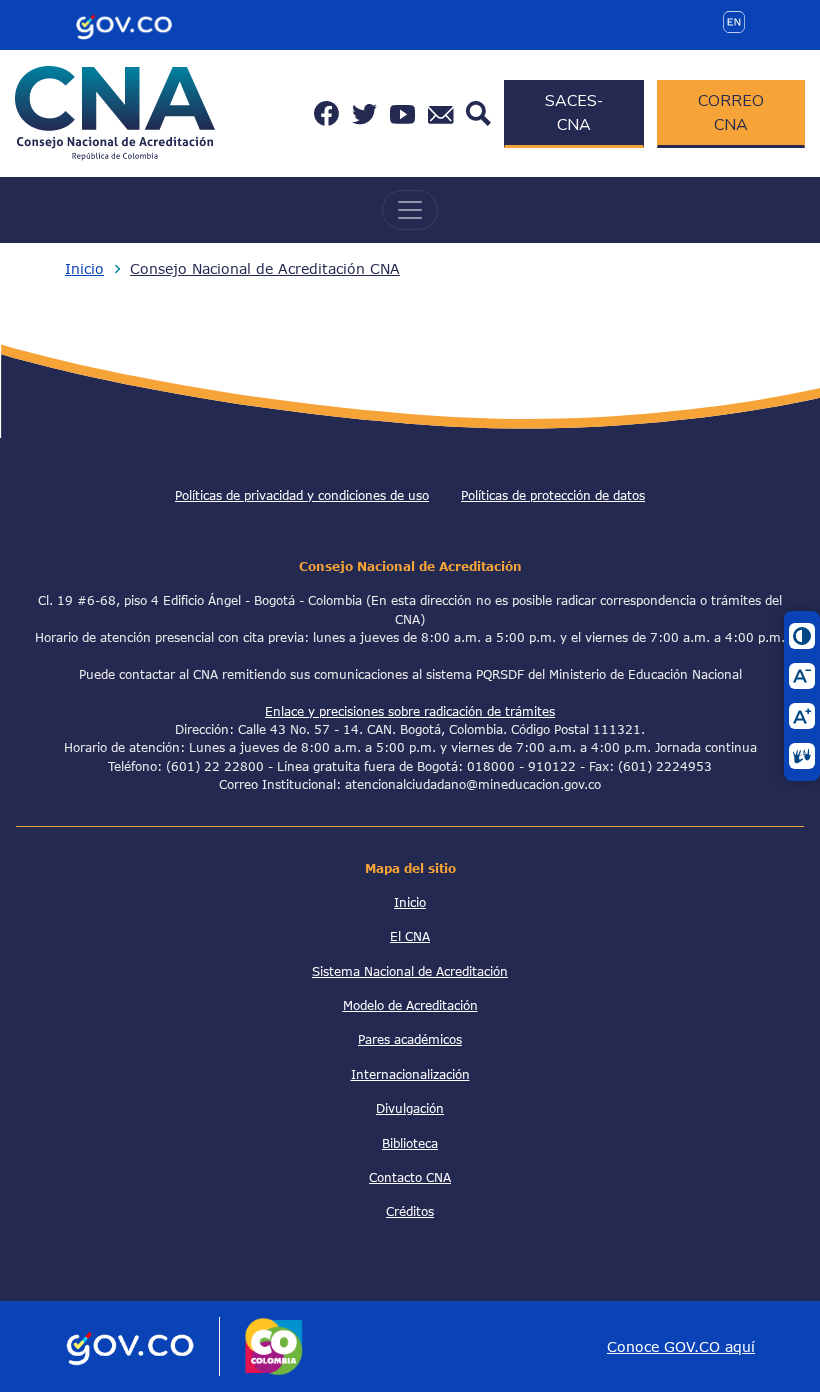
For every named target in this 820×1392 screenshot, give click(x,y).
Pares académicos (410, 1039)
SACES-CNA (574, 113)
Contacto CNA (410, 1177)
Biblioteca (410, 1143)
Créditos (410, 1211)
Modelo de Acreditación (410, 1005)
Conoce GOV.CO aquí (681, 1346)
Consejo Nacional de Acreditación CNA (265, 268)
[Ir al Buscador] (478, 111)
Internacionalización (410, 1074)
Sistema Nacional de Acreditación (410, 971)
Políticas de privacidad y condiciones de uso (302, 495)
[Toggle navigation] (410, 210)
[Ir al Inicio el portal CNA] (115, 111)
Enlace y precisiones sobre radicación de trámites (410, 711)
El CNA (410, 936)
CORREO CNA (731, 113)
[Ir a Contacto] (441, 113)
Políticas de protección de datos (553, 495)
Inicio (84, 268)
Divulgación (410, 1108)
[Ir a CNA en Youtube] (402, 113)
